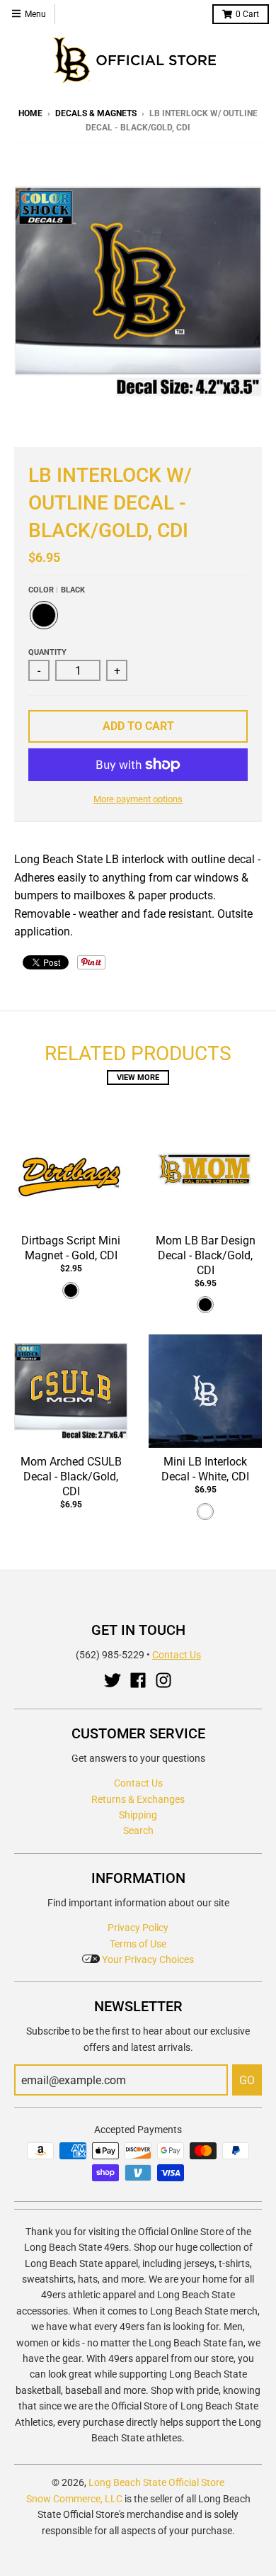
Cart (247, 14)
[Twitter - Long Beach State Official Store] (113, 1680)
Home (30, 113)
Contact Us (177, 1655)
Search (138, 1830)
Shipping (138, 1815)
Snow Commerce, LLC (74, 2499)
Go (247, 2080)
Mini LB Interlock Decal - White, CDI (205, 1469)
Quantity (47, 652)
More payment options (138, 799)
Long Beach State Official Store (156, 2482)
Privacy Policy (138, 1928)
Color (57, 590)
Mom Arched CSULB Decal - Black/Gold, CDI (71, 1477)
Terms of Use (138, 1944)
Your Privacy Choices (147, 1959)
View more (138, 1078)
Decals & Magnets (96, 113)
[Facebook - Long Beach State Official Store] (138, 1680)
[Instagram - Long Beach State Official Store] (163, 1680)
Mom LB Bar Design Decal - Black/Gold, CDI (206, 1255)
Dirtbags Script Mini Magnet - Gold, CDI (71, 1248)
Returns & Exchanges (138, 1799)
